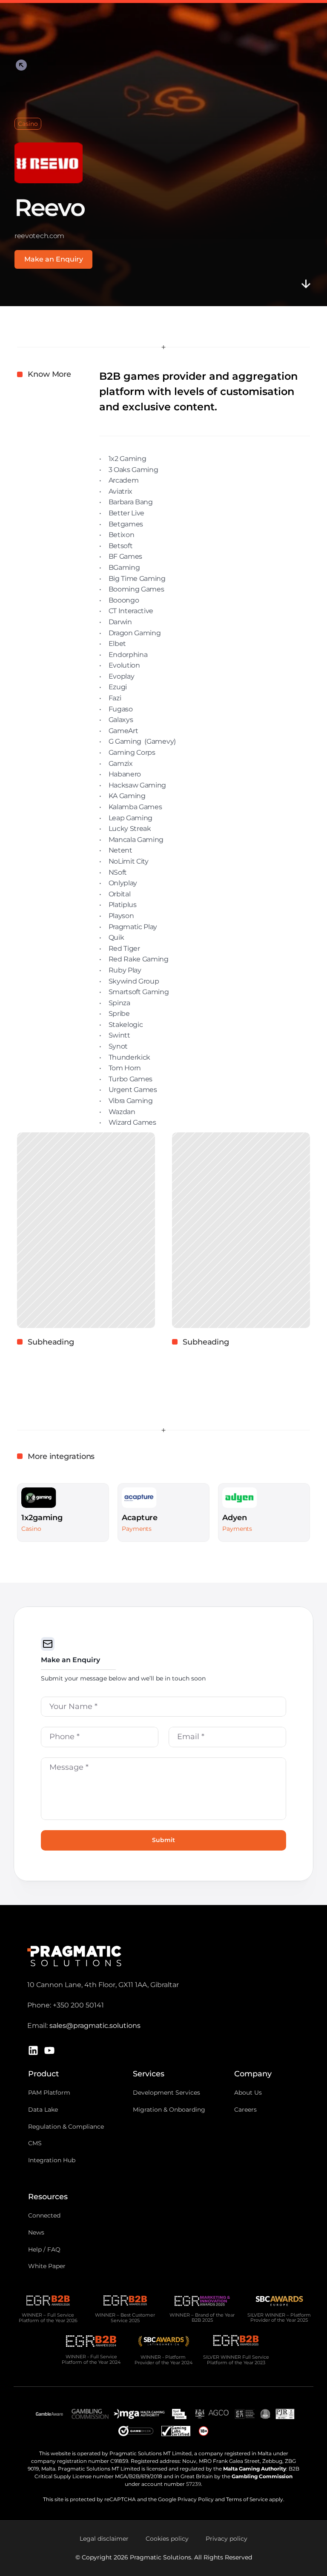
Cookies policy (167, 2539)
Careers (245, 2110)
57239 (194, 2484)
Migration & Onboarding (169, 2110)
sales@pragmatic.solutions (95, 2026)
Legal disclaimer (104, 2539)
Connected (44, 2215)
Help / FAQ (44, 2249)
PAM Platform (49, 2093)
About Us (248, 2093)
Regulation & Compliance (66, 2127)
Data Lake (43, 2110)
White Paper (47, 2266)
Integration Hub (52, 2160)
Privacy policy (227, 2539)
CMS (35, 2143)
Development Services (166, 2093)
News (36, 2232)
